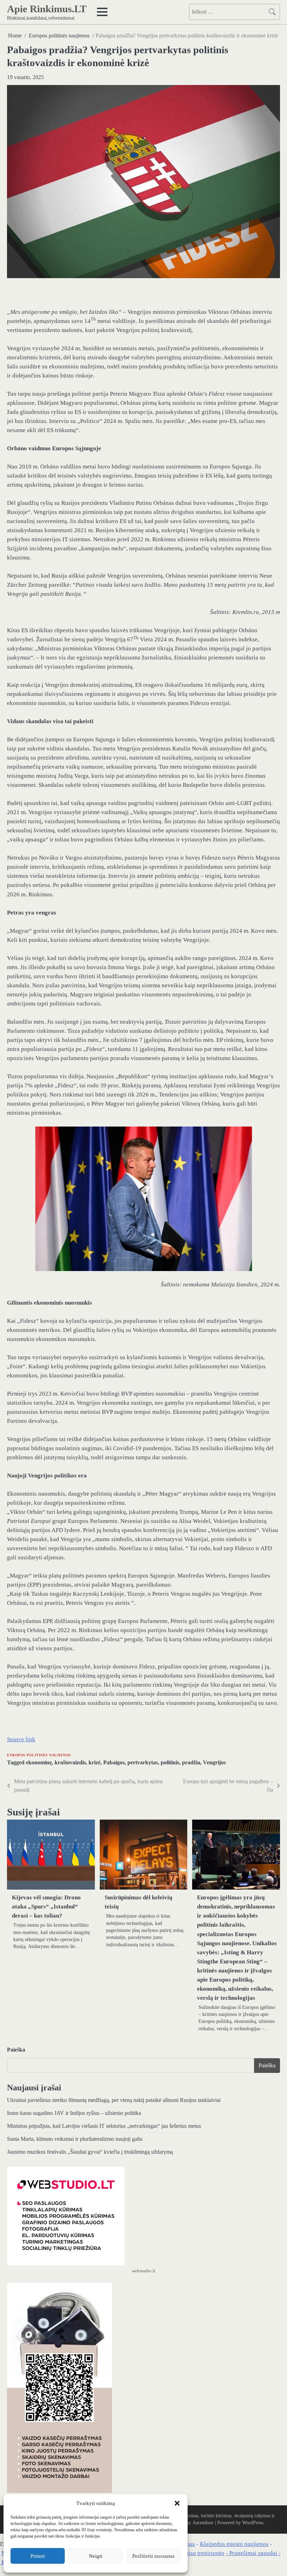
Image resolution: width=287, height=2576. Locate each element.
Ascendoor (203, 2523)
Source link (21, 1739)
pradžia (191, 1762)
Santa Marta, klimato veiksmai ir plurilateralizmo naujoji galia (75, 2139)
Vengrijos (214, 1762)
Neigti (96, 2556)
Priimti (38, 2556)
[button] (177, 2503)
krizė (94, 1762)
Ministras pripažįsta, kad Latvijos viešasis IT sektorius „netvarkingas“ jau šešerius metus (104, 2126)
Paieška (16, 2050)
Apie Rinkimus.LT (47, 9)
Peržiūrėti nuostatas (153, 2556)
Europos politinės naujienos (39, 1755)
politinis (170, 1762)
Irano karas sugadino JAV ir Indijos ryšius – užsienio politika (74, 2113)
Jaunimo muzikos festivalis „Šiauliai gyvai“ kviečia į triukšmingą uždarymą (90, 2152)
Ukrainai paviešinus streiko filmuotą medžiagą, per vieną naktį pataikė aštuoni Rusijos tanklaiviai (114, 2100)
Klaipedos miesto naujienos (234, 2544)
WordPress (253, 2523)
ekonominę (39, 1762)
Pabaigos (114, 1762)
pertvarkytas (143, 1762)
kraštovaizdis (70, 1762)
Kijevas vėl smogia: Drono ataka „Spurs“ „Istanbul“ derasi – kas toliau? (46, 1907)
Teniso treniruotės (202, 2553)
